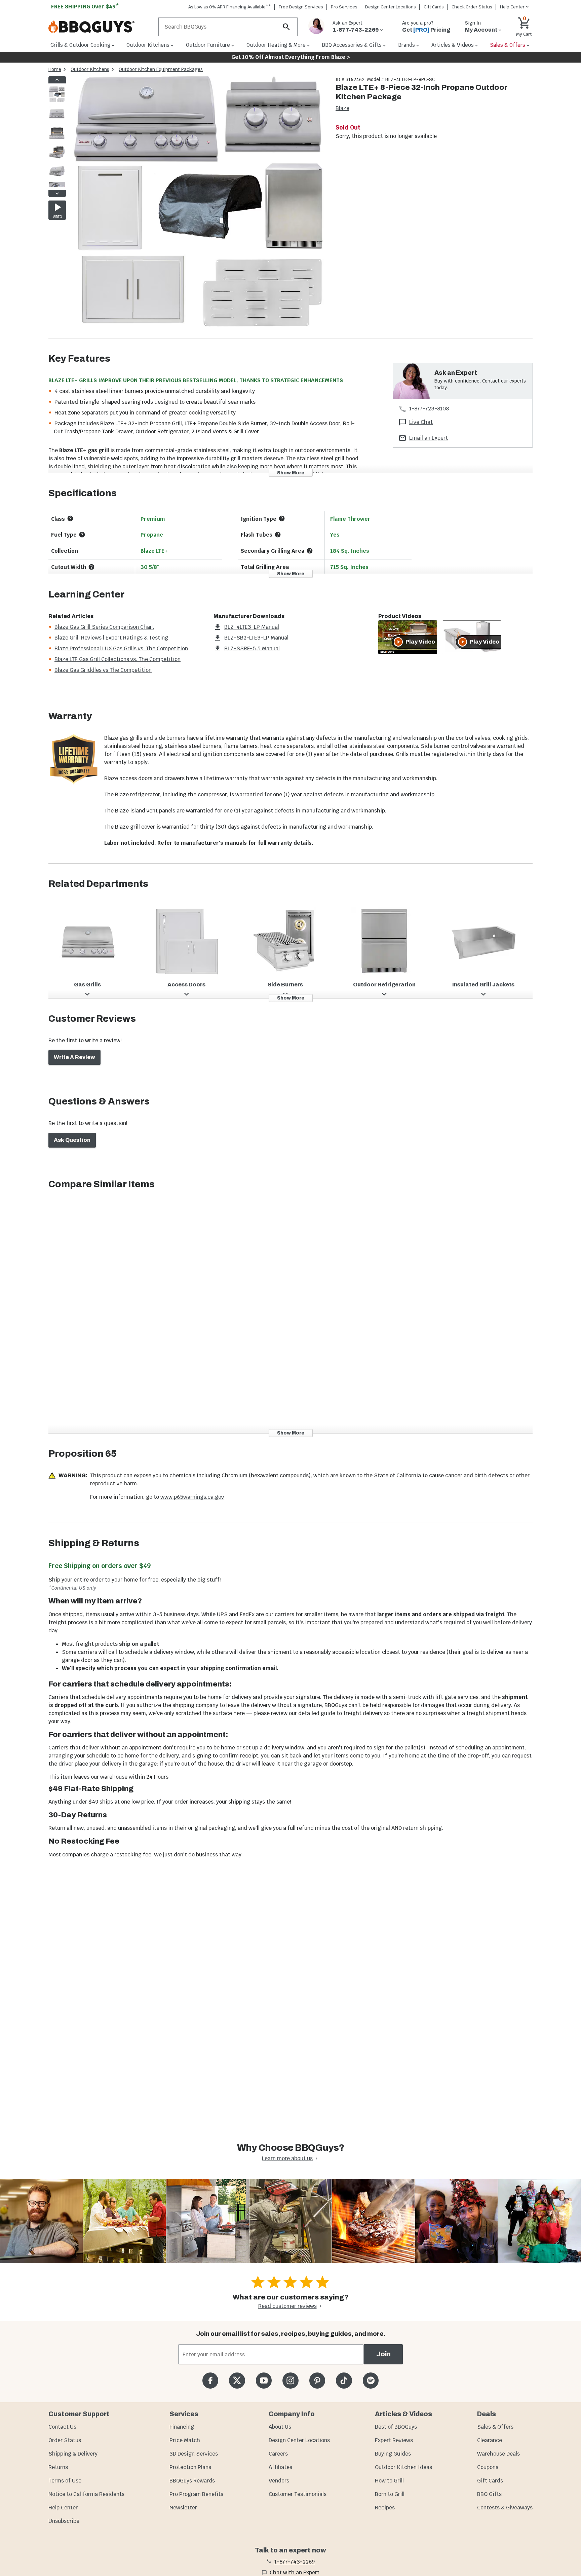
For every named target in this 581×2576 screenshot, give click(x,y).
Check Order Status (472, 7)
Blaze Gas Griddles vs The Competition (103, 670)
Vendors (279, 2481)
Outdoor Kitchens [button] (148, 45)
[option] (57, 101)
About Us (280, 2427)
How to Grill (389, 2481)
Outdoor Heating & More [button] (276, 45)
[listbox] (57, 137)
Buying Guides (393, 2454)
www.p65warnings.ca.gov (192, 1497)
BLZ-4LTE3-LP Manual (252, 627)
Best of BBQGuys (396, 2427)
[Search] (286, 27)
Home (55, 69)
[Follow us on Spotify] (371, 2380)
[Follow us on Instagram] (290, 2380)
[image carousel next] (57, 193)
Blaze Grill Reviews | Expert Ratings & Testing (111, 638)
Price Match (185, 2440)
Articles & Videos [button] (453, 45)
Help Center (63, 2508)
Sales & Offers (495, 2427)
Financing (182, 2427)
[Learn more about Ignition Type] (282, 518)
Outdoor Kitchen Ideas (403, 2467)
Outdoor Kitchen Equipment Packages (161, 69)
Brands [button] (406, 45)
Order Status (65, 2440)
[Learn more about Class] (70, 518)
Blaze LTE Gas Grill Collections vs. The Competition (118, 659)
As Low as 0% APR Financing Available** (230, 7)
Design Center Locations (391, 7)
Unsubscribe (64, 2521)
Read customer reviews (287, 2306)
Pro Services (344, 7)
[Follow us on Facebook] (210, 2380)
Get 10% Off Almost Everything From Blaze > (291, 57)
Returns (58, 2467)
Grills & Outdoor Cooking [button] (80, 45)
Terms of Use (65, 2481)
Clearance (490, 2440)
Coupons (488, 2467)
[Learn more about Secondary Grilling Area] (310, 551)
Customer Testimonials (298, 2494)
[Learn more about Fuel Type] (82, 535)
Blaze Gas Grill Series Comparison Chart (104, 627)
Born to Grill (390, 2494)
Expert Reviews (394, 2440)
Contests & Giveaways (505, 2508)
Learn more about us (287, 2158)
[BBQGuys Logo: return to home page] (101, 27)
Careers (278, 2454)
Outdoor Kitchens (90, 69)
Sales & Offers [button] (508, 45)
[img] (198, 207)
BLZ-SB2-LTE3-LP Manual (256, 638)
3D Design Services (194, 2454)
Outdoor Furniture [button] (208, 45)
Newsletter (183, 2508)
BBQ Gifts (489, 2494)
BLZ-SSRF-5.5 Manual (252, 648)
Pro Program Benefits (196, 2494)
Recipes (385, 2508)
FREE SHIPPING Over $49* (85, 7)
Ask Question (72, 1140)
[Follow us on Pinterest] (317, 2380)
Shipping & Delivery (73, 2454)
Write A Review (74, 1057)
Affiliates (280, 2467)
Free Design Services (301, 7)
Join (383, 2354)
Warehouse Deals (498, 2454)
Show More (291, 473)
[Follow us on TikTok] (344, 2380)
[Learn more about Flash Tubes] (278, 535)
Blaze (342, 108)
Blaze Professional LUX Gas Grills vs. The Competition (121, 648)
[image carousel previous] (57, 80)
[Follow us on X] (237, 2380)
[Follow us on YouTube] (264, 2380)
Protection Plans (190, 2467)
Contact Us (62, 2427)
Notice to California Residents (86, 2494)
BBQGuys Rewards (192, 2481)
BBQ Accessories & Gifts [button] (352, 45)
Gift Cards (434, 7)
